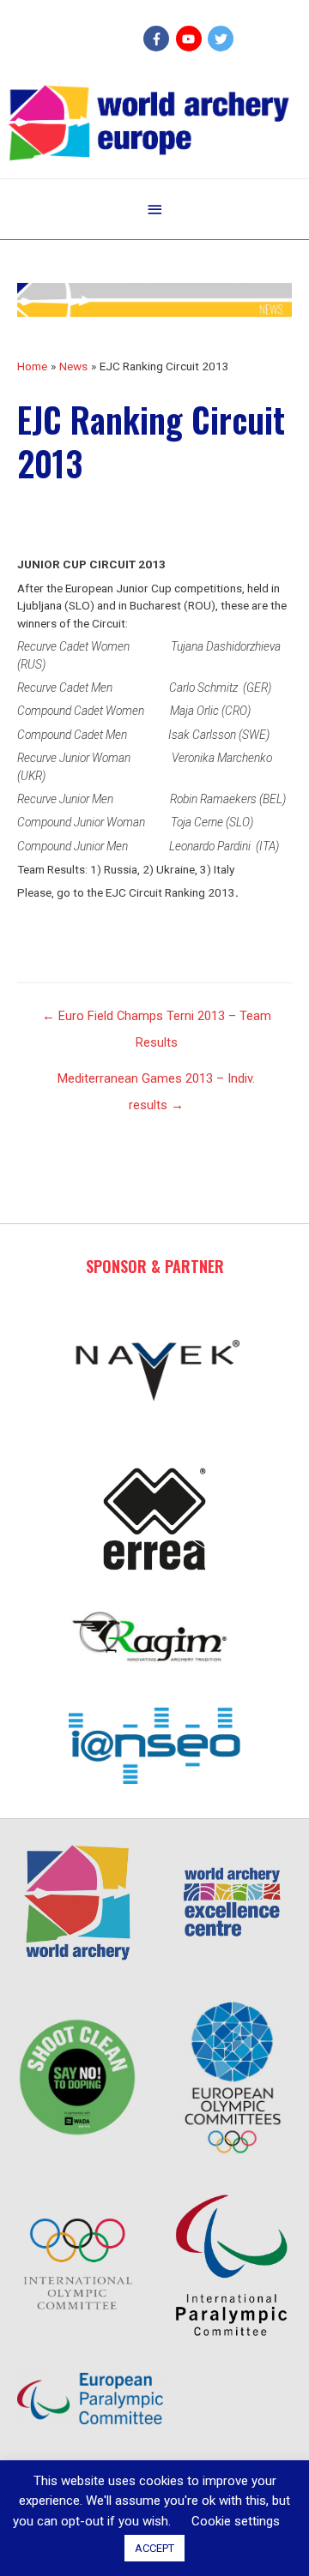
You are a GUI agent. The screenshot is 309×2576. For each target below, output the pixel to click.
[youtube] (191, 39)
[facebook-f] (158, 39)
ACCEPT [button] (154, 2548)
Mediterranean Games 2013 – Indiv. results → (156, 1083)
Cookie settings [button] (236, 2521)
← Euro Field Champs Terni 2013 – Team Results (157, 1020)
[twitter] (223, 39)
